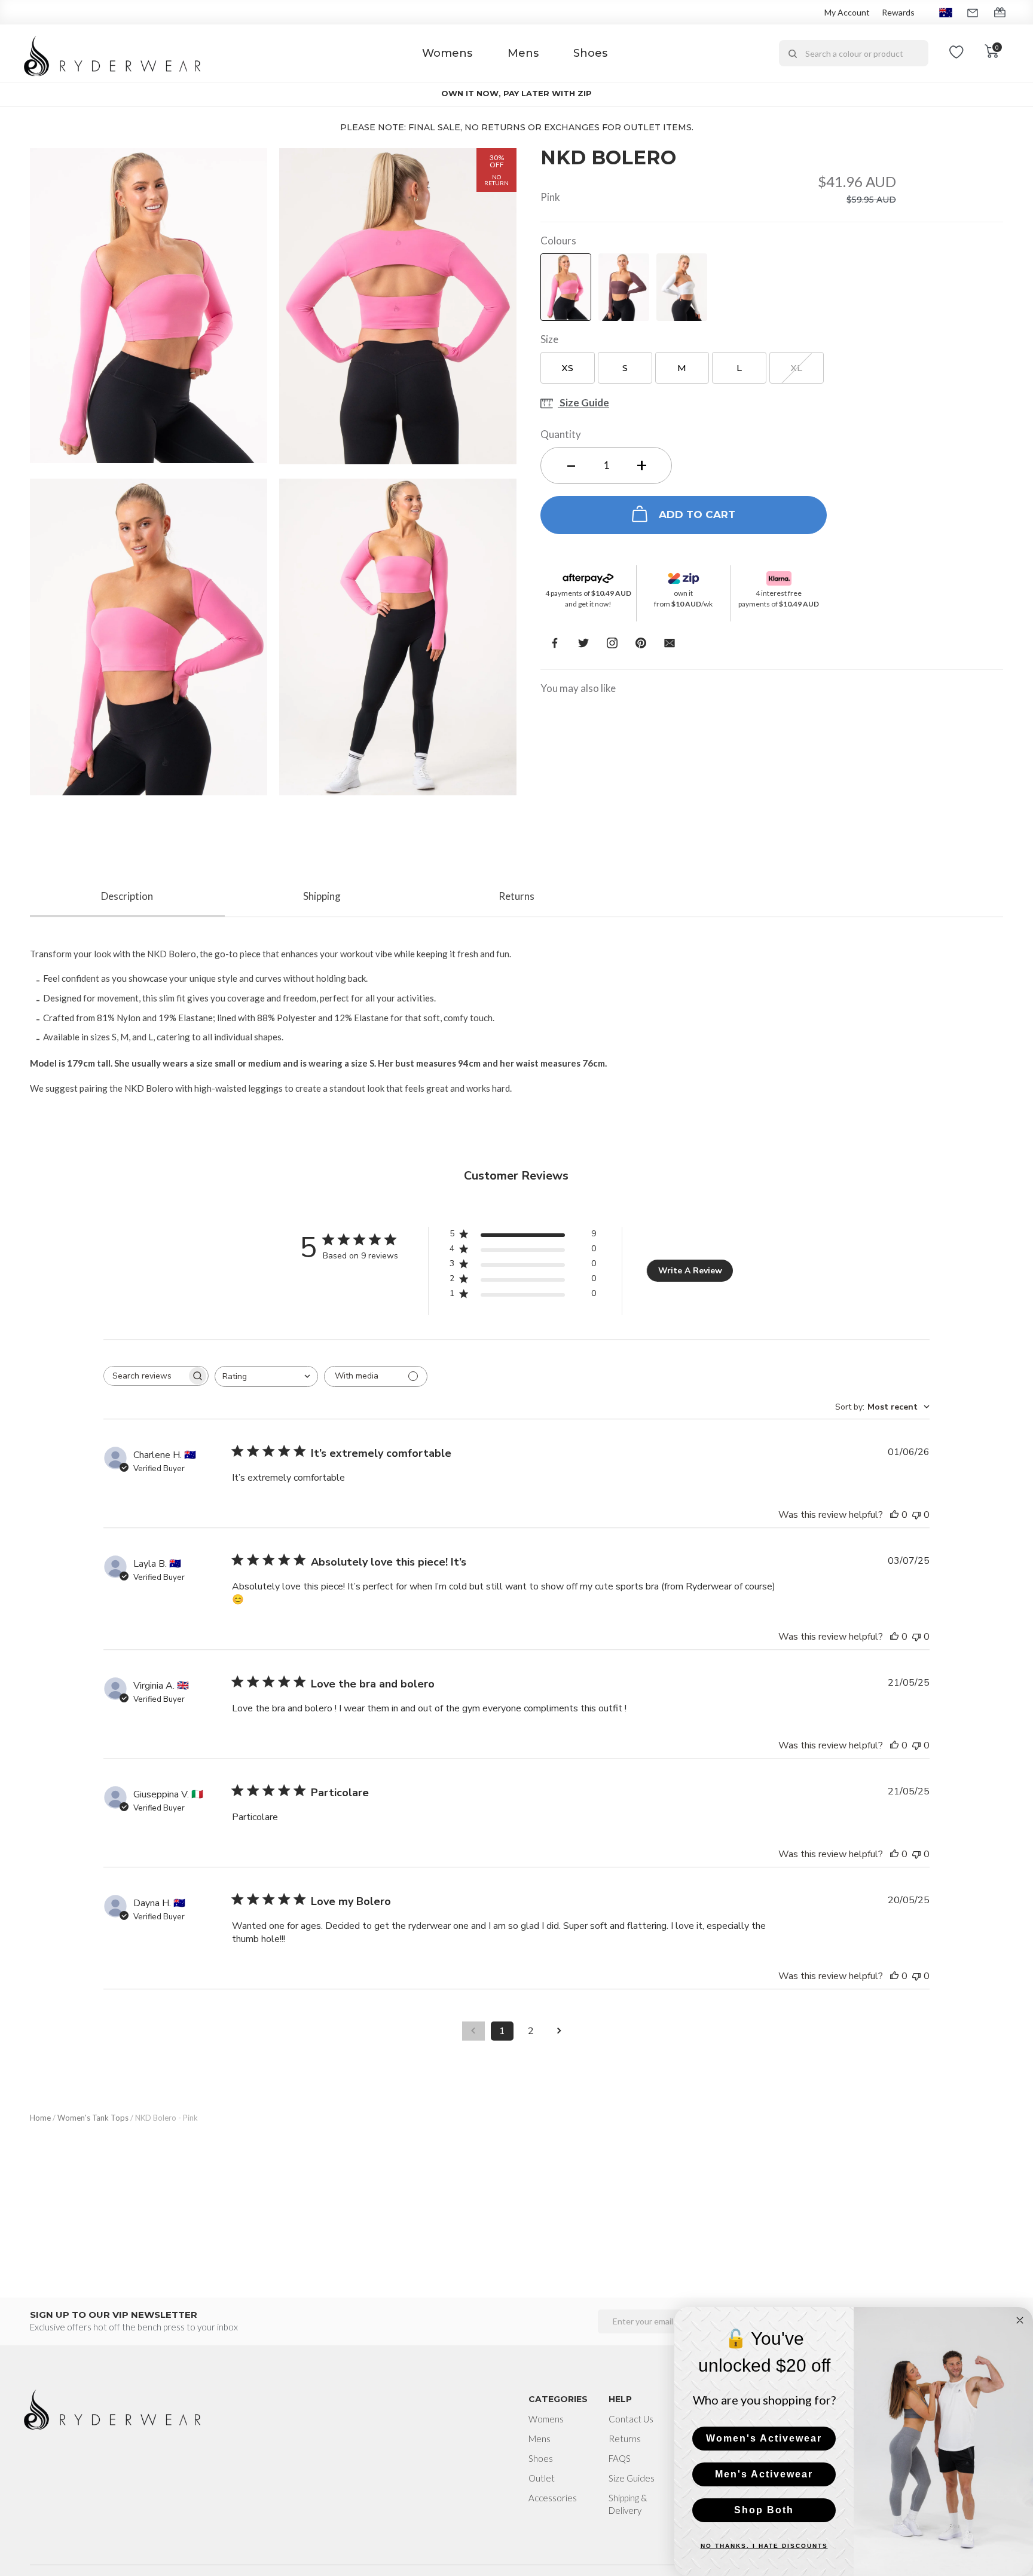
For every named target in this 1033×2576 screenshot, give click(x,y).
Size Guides (632, 2478)
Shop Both (764, 2510)
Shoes (590, 53)
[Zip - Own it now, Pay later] (684, 575)
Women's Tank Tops (93, 2118)
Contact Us (631, 2419)
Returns (625, 2439)
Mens (523, 53)
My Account (847, 12)
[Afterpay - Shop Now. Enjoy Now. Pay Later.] (588, 575)
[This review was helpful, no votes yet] (894, 1515)
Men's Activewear (764, 2474)
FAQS (620, 2458)
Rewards (898, 12)
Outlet (542, 2478)
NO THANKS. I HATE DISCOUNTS (764, 2546)
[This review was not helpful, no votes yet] (916, 1515)
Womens (447, 53)
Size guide (583, 404)
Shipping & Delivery (628, 2504)
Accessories (553, 2498)
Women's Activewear (764, 2438)
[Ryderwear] (113, 53)
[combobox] (854, 53)
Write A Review (690, 1271)
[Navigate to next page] (560, 2031)
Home (40, 2118)
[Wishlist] (956, 53)
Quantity (561, 434)
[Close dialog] (1020, 2320)
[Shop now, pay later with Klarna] (779, 575)
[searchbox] (145, 1376)
